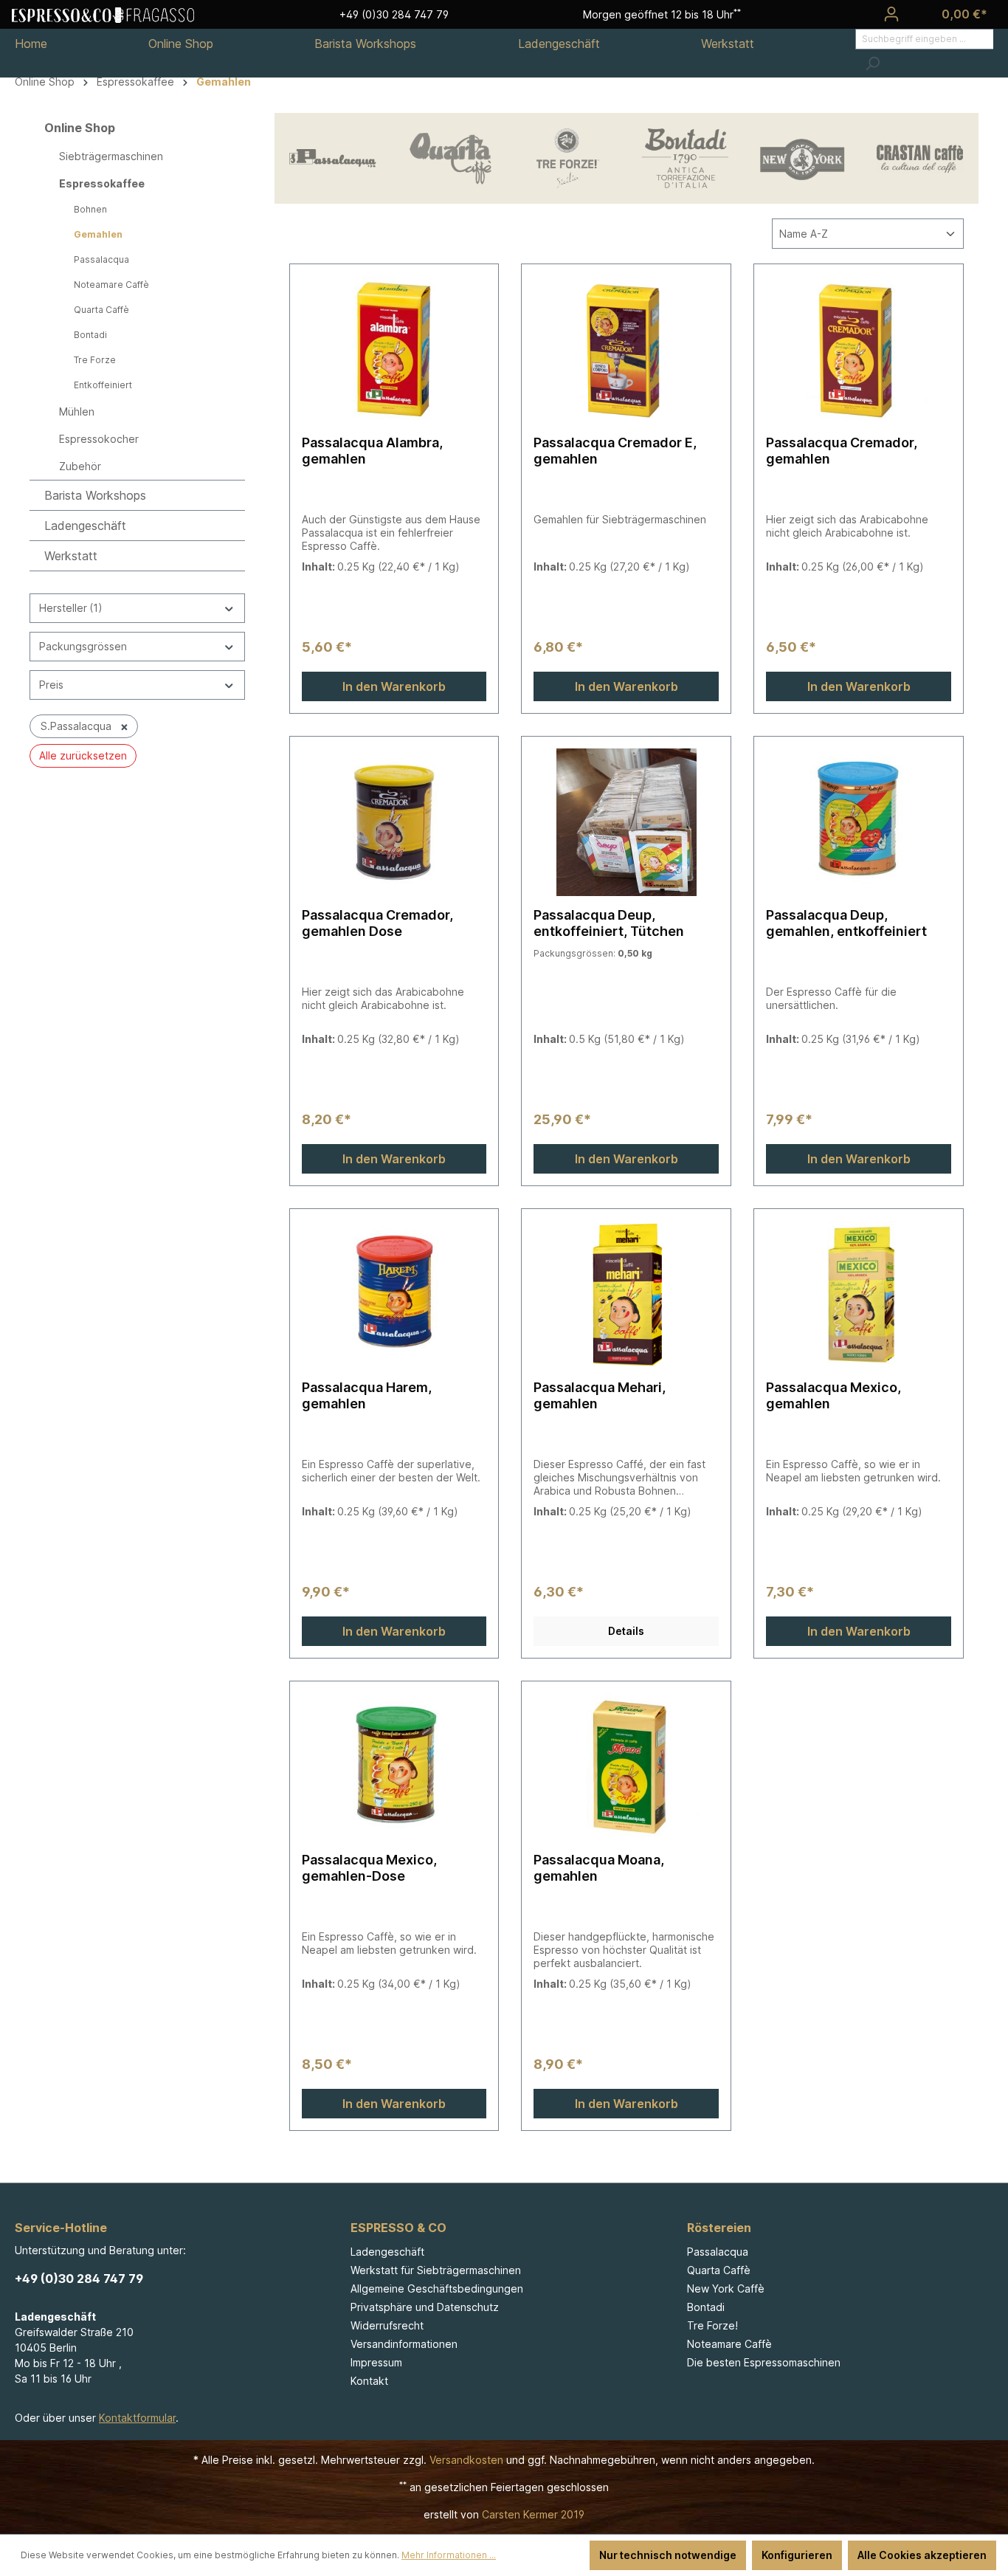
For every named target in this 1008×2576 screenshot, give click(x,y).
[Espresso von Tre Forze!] (568, 158)
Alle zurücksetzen (83, 755)
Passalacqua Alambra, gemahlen (372, 451)
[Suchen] (872, 63)
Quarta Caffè (101, 310)
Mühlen (77, 411)
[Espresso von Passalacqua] (333, 158)
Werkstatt (71, 556)
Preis (51, 685)
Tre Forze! (712, 2325)
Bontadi (90, 335)
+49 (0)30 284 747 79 (79, 2279)
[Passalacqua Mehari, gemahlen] (626, 1295)
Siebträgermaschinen (111, 156)
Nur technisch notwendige (668, 2555)
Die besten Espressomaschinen (764, 2362)
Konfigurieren (797, 2555)
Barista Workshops (95, 495)
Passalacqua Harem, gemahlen (367, 1395)
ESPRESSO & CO (398, 2228)
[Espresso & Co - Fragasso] (103, 14)
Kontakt (369, 2381)
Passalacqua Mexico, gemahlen (833, 1395)
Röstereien (719, 2228)
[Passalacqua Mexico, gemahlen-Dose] (394, 1767)
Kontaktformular (137, 2418)
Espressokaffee (102, 183)
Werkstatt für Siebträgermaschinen (436, 2270)
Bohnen (90, 209)
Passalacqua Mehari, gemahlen (600, 1395)
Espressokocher (99, 439)
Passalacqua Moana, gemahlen (599, 1868)
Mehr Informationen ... (449, 2555)
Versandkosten (466, 2460)
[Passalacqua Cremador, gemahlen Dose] (394, 822)
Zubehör (80, 466)
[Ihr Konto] (891, 14)
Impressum (376, 2362)
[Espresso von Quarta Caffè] (451, 158)
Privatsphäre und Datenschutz (425, 2307)
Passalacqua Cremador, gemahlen (842, 451)
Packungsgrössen (83, 646)
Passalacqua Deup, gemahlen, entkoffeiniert (846, 923)
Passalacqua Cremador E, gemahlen (615, 451)
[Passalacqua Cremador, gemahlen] (859, 350)
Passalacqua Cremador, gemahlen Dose (377, 923)
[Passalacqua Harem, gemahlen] (394, 1295)
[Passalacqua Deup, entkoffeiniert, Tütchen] (626, 822)
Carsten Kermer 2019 (533, 2514)
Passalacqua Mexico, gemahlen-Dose (369, 1868)
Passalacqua (101, 259)
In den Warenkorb (394, 686)
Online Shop (80, 128)
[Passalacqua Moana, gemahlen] (626, 1767)
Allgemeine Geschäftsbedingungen (437, 2289)
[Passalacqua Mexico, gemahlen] (859, 1295)
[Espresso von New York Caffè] (802, 158)
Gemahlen (98, 234)
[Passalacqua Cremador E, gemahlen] (626, 350)
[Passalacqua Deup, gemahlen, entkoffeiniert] (859, 822)
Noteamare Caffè (111, 285)
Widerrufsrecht (387, 2325)
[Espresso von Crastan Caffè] (920, 158)
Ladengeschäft (85, 526)
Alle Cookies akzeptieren (922, 2555)
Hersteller (71, 608)
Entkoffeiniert (103, 385)
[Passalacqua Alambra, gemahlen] (394, 350)
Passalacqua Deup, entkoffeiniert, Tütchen (609, 923)
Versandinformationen (404, 2344)
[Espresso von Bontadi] (685, 158)
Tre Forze (95, 360)
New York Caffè (726, 2289)
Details (626, 1631)
